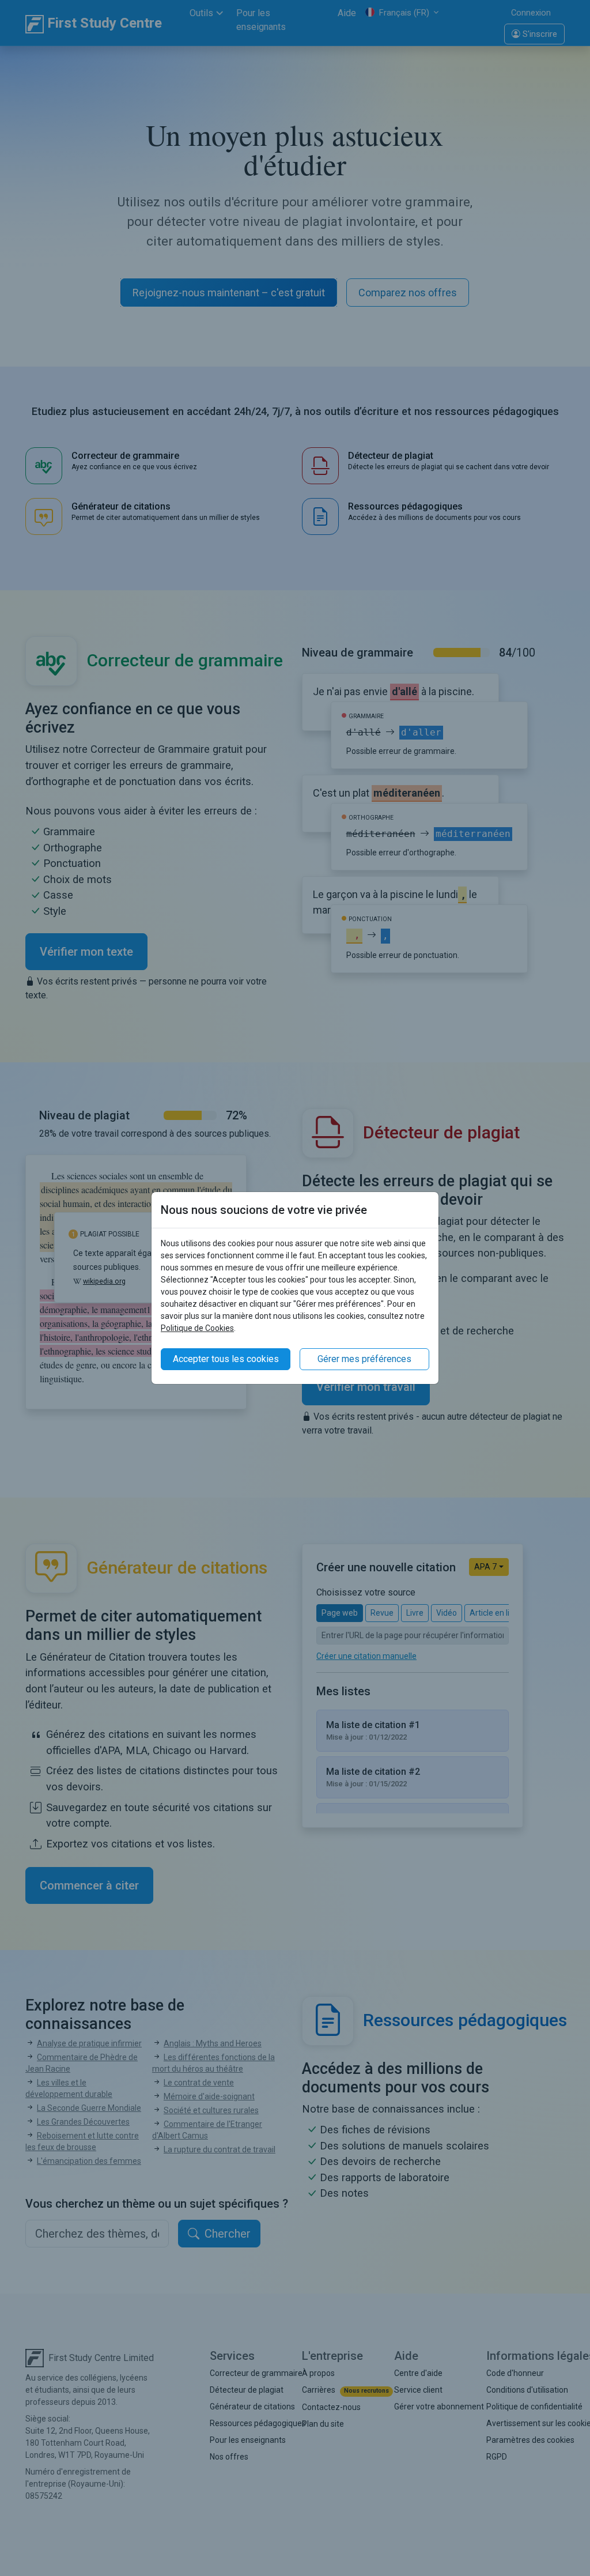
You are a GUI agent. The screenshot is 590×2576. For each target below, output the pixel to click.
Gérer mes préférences (364, 1359)
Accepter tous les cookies (226, 1359)
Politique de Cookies (197, 1328)
